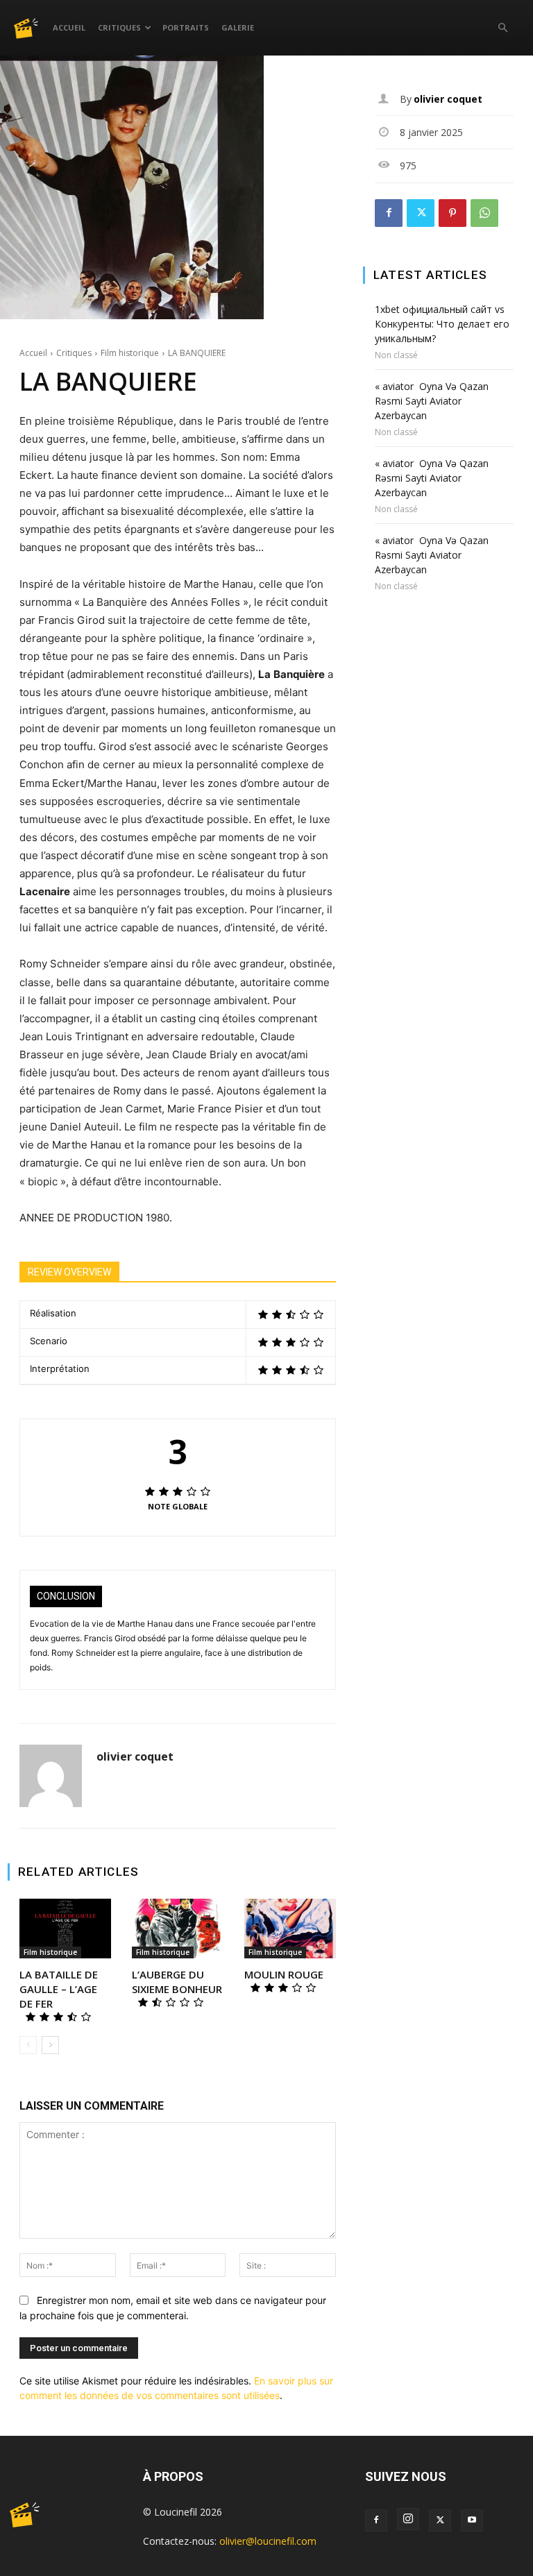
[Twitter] (421, 213)
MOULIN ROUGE (284, 1974)
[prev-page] (28, 2045)
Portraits (186, 27)
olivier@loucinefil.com (268, 2541)
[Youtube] (472, 2520)
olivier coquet (135, 1757)
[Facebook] (389, 213)
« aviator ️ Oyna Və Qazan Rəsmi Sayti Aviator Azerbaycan (432, 401)
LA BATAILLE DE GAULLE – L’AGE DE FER (59, 1989)
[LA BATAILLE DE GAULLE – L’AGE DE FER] (65, 1929)
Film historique (130, 353)
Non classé (396, 355)
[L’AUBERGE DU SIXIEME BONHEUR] (178, 1929)
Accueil (69, 27)
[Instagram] (408, 2519)
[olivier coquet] (51, 1776)
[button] (502, 28)
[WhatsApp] (484, 213)
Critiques (119, 27)
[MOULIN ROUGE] (290, 1929)
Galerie (238, 27)
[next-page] (50, 2045)
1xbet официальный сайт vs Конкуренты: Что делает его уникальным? (442, 324)
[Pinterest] (452, 213)
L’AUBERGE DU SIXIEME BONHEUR (177, 1982)
